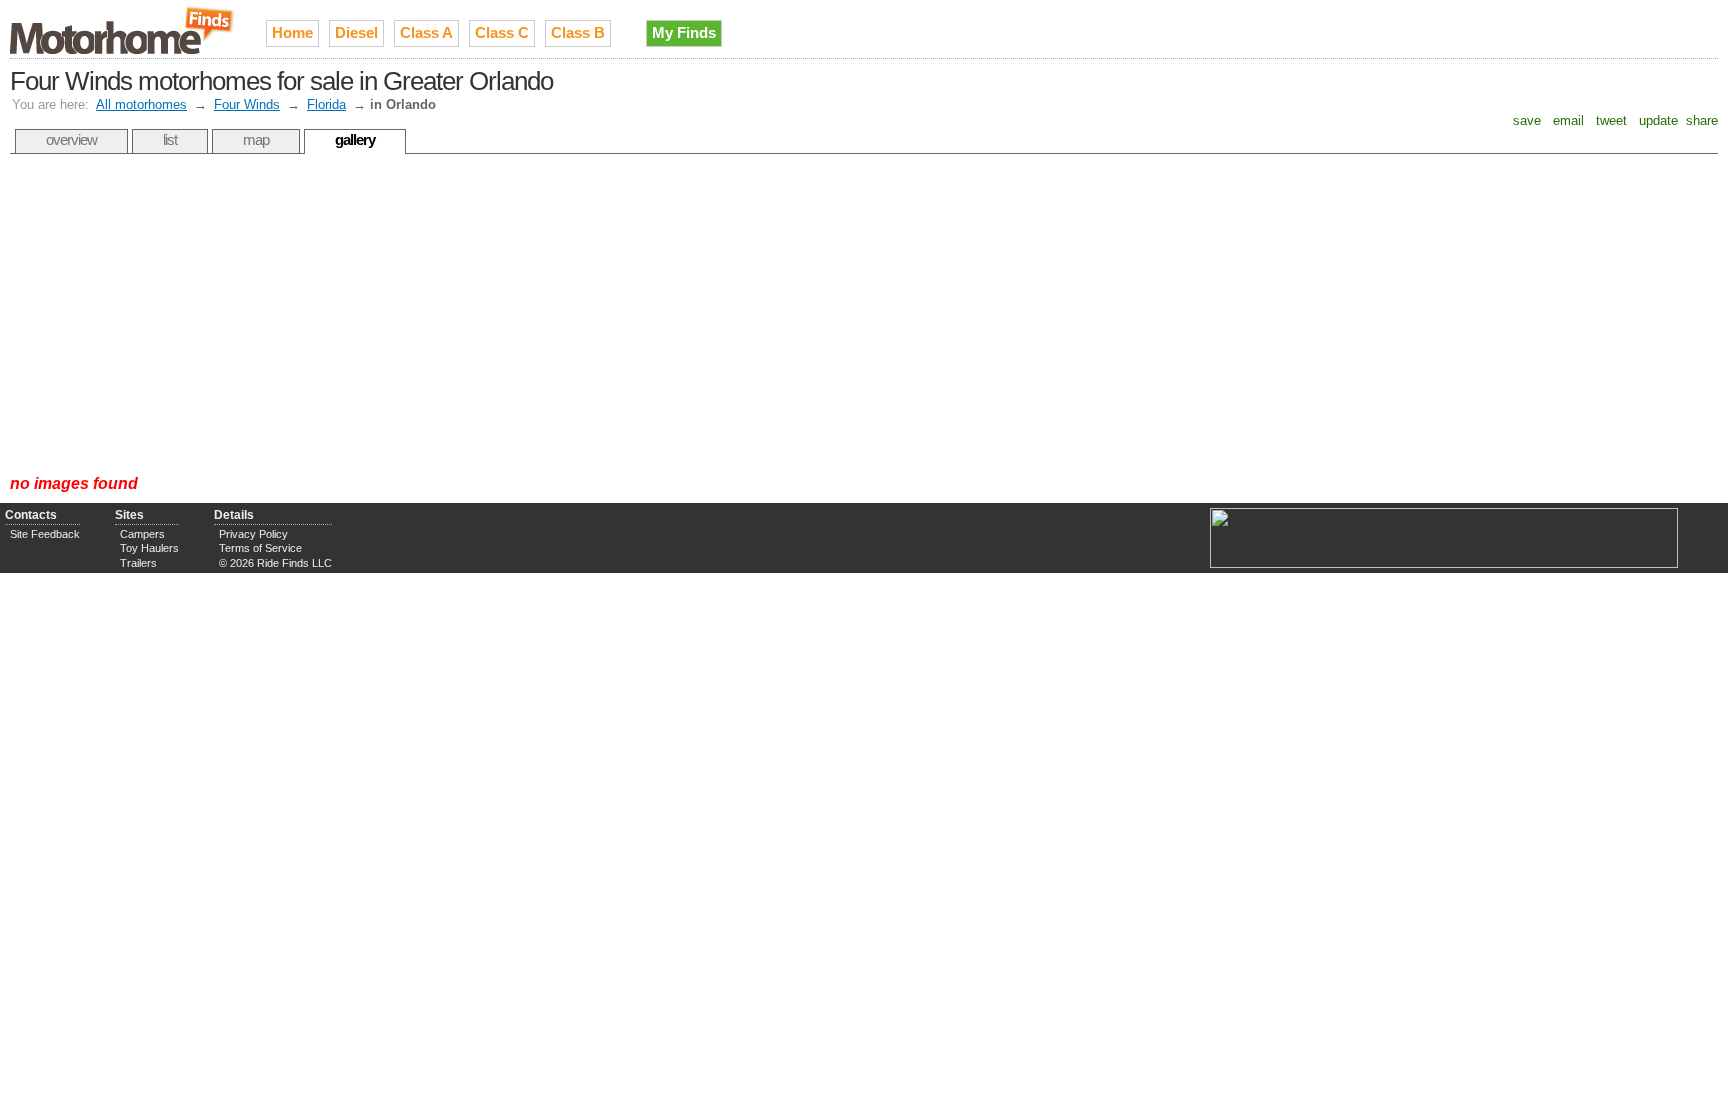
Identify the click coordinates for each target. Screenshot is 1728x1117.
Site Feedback (45, 534)
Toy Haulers (149, 548)
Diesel (356, 32)
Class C (502, 32)
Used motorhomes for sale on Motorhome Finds (123, 29)
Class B (578, 32)
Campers (142, 534)
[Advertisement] (864, 314)
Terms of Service (260, 548)
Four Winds (247, 104)
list (170, 139)
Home (292, 32)
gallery (355, 139)
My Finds (684, 32)
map (256, 139)
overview (71, 139)
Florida (326, 104)
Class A (426, 32)
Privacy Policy (253, 534)
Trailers (138, 563)
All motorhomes (141, 104)
